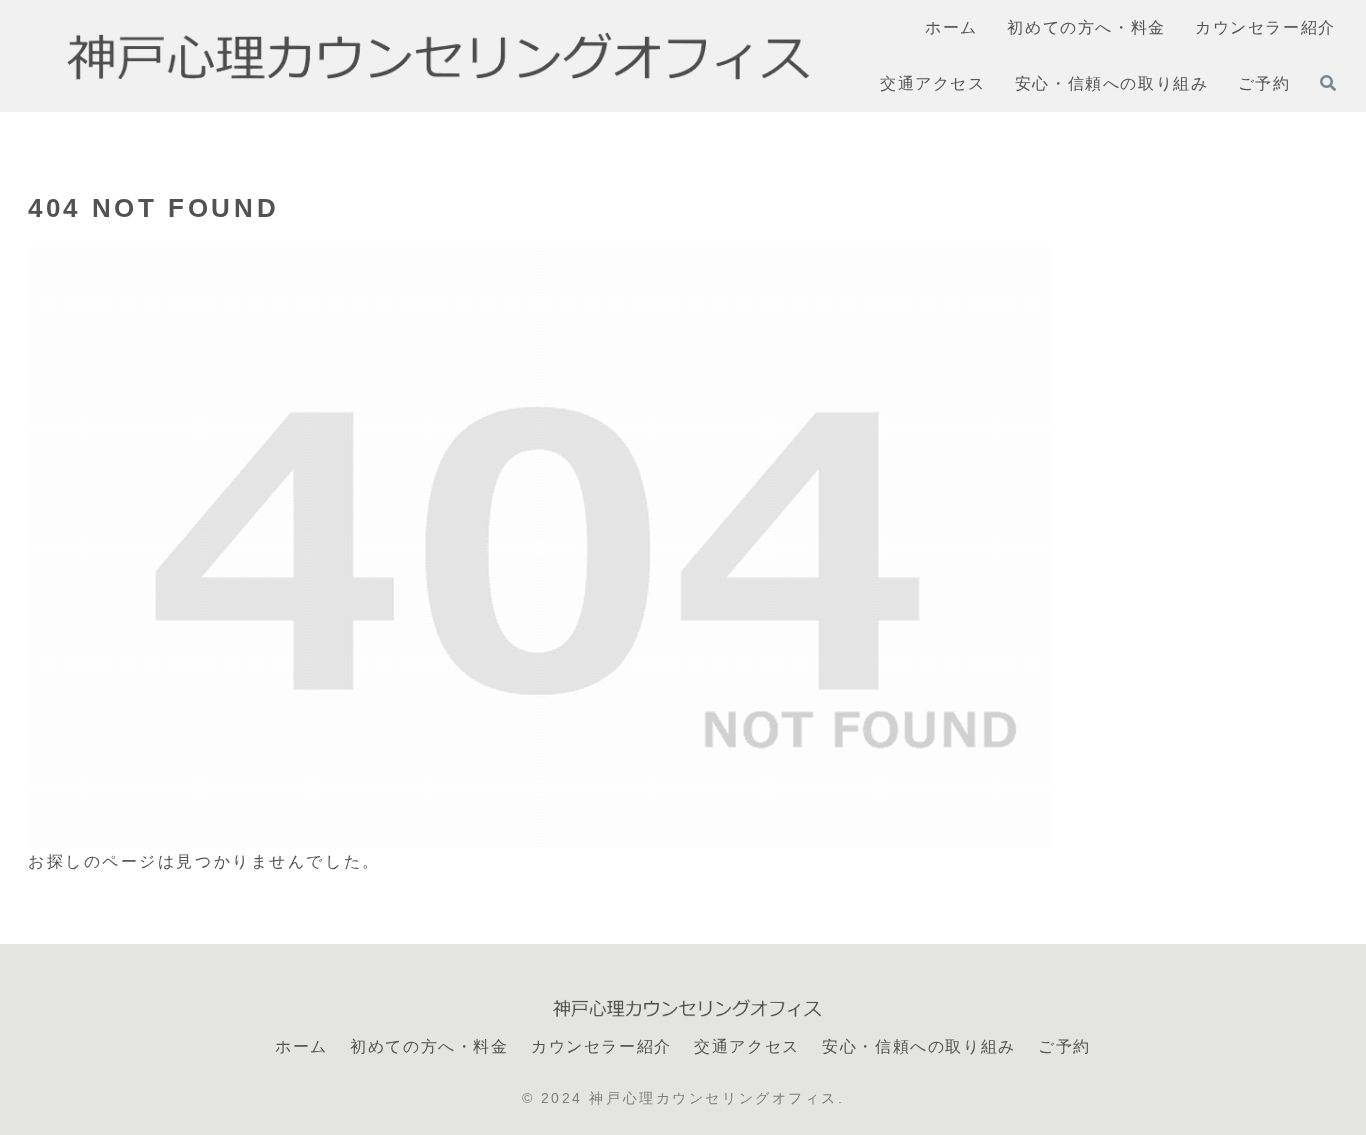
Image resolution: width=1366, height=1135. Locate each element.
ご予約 (1064, 1046)
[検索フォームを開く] (1328, 83)
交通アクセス (747, 1046)
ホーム (301, 1046)
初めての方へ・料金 (429, 1046)
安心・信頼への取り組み (919, 1046)
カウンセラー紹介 (601, 1046)
